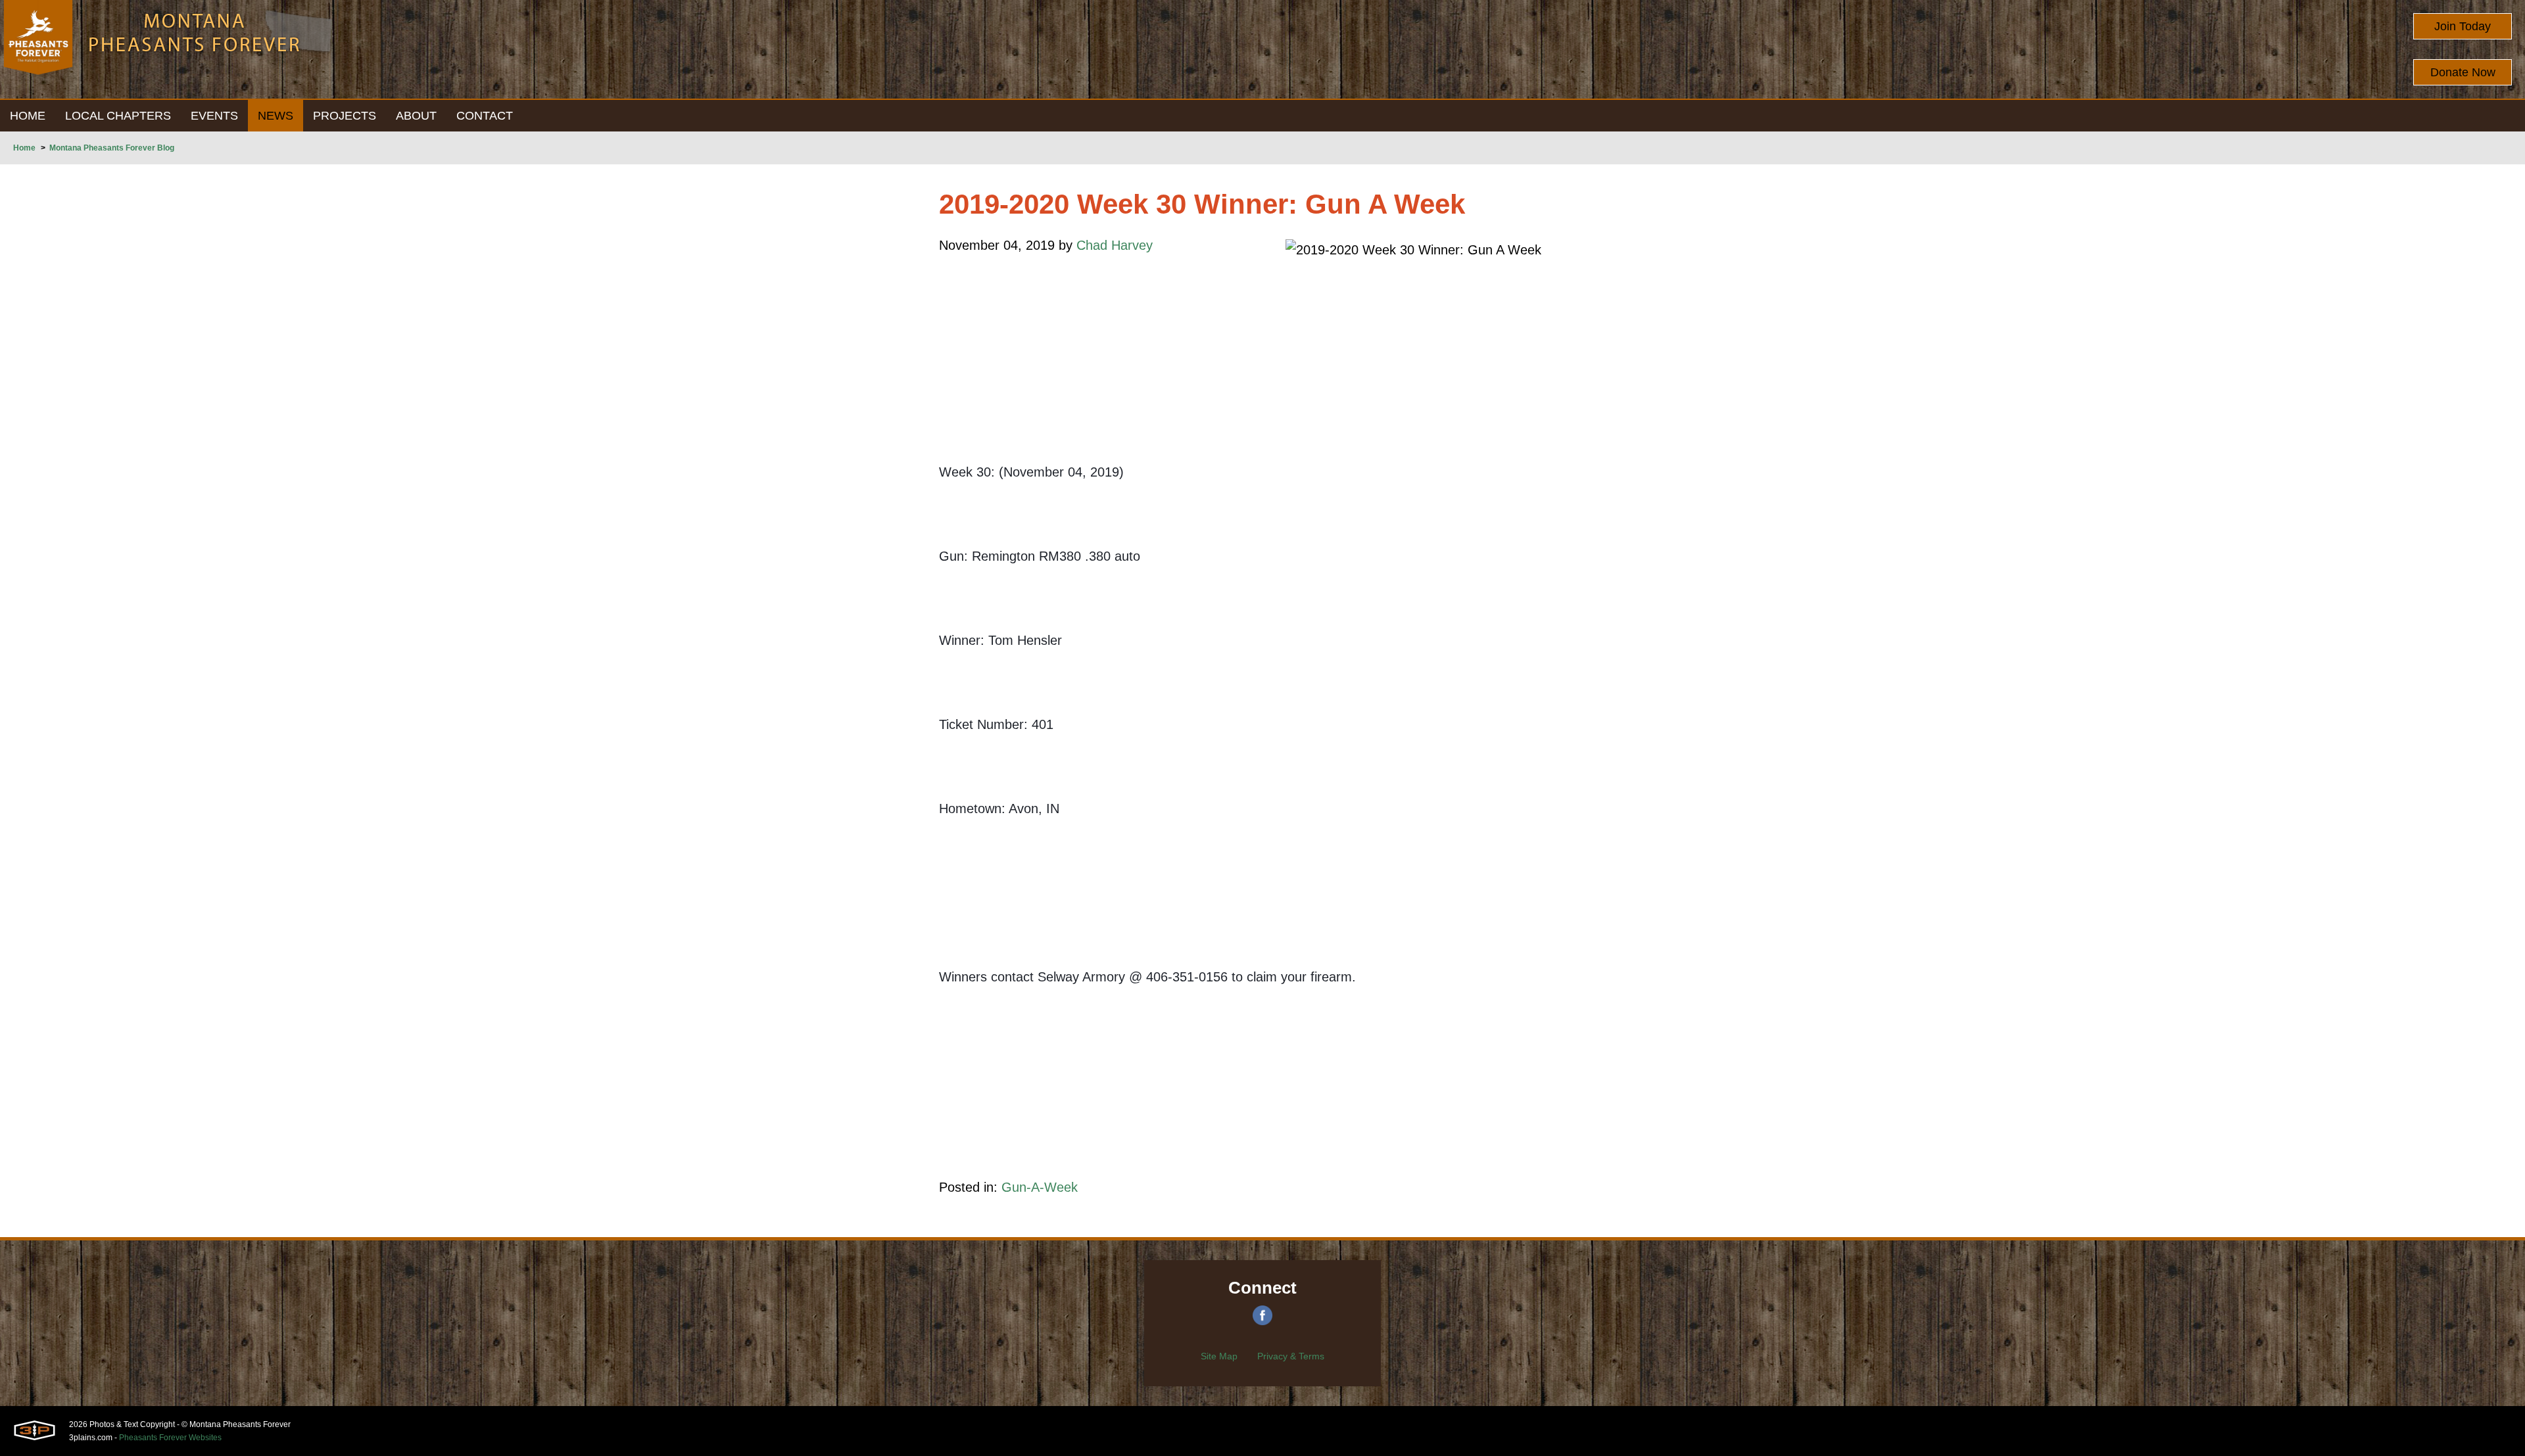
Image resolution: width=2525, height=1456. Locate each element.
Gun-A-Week (1040, 1187)
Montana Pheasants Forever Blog (112, 148)
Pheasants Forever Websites (170, 1438)
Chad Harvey (1115, 245)
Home (24, 148)
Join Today (2463, 26)
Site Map (1219, 1356)
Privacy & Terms (1291, 1356)
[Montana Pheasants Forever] (38, 49)
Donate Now (2463, 72)
